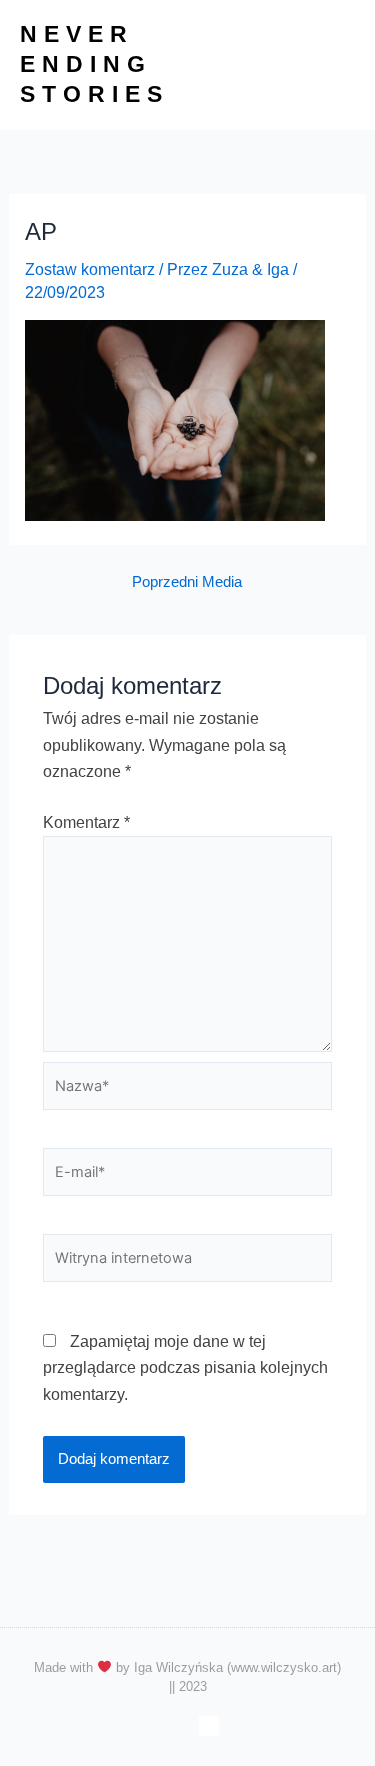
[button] (339, 65)
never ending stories (94, 64)
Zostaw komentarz (90, 269)
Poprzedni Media (187, 582)
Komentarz (86, 822)
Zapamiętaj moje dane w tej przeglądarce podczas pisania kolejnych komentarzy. (185, 1368)
